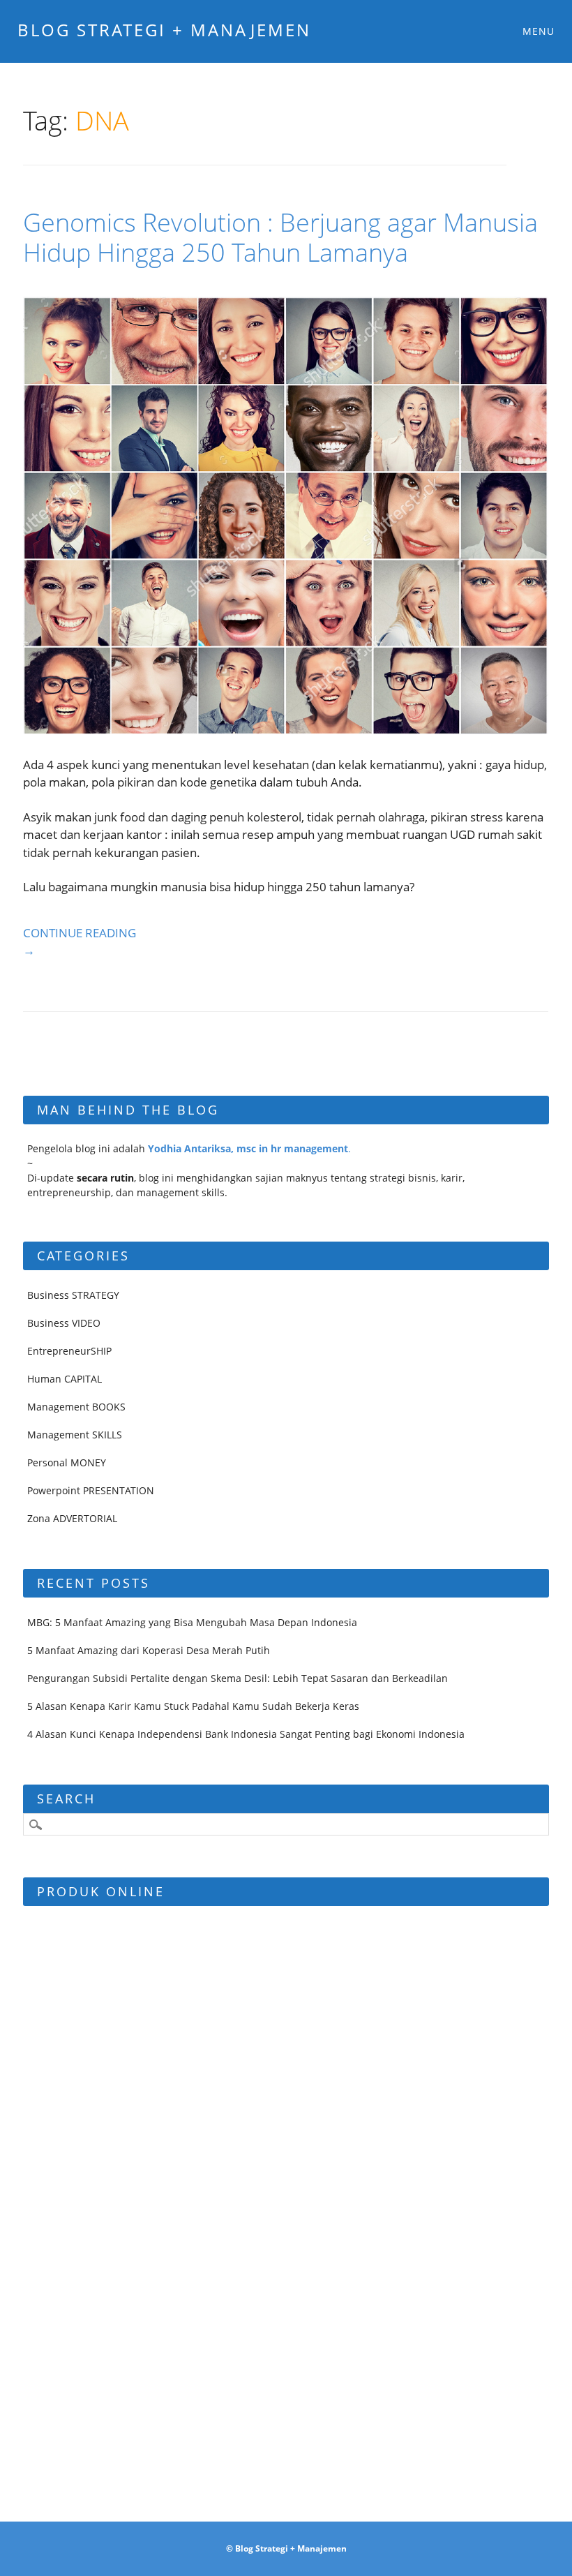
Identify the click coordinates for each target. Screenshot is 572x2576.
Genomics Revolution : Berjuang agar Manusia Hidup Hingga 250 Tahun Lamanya (280, 237)
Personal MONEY (67, 1462)
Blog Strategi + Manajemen (164, 30)
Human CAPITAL (65, 1379)
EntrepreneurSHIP (69, 1351)
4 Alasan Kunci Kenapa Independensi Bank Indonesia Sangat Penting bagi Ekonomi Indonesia (246, 1734)
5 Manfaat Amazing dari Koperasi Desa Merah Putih (149, 1650)
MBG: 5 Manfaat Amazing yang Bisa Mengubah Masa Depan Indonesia (192, 1622)
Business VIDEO (64, 1323)
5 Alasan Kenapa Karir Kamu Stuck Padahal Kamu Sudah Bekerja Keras (193, 1706)
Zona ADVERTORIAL (72, 1518)
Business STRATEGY (73, 1295)
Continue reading (80, 942)
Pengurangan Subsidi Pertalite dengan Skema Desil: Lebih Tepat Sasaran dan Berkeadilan (238, 1678)
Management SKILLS (75, 1435)
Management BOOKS (76, 1407)
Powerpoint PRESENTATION (91, 1490)
